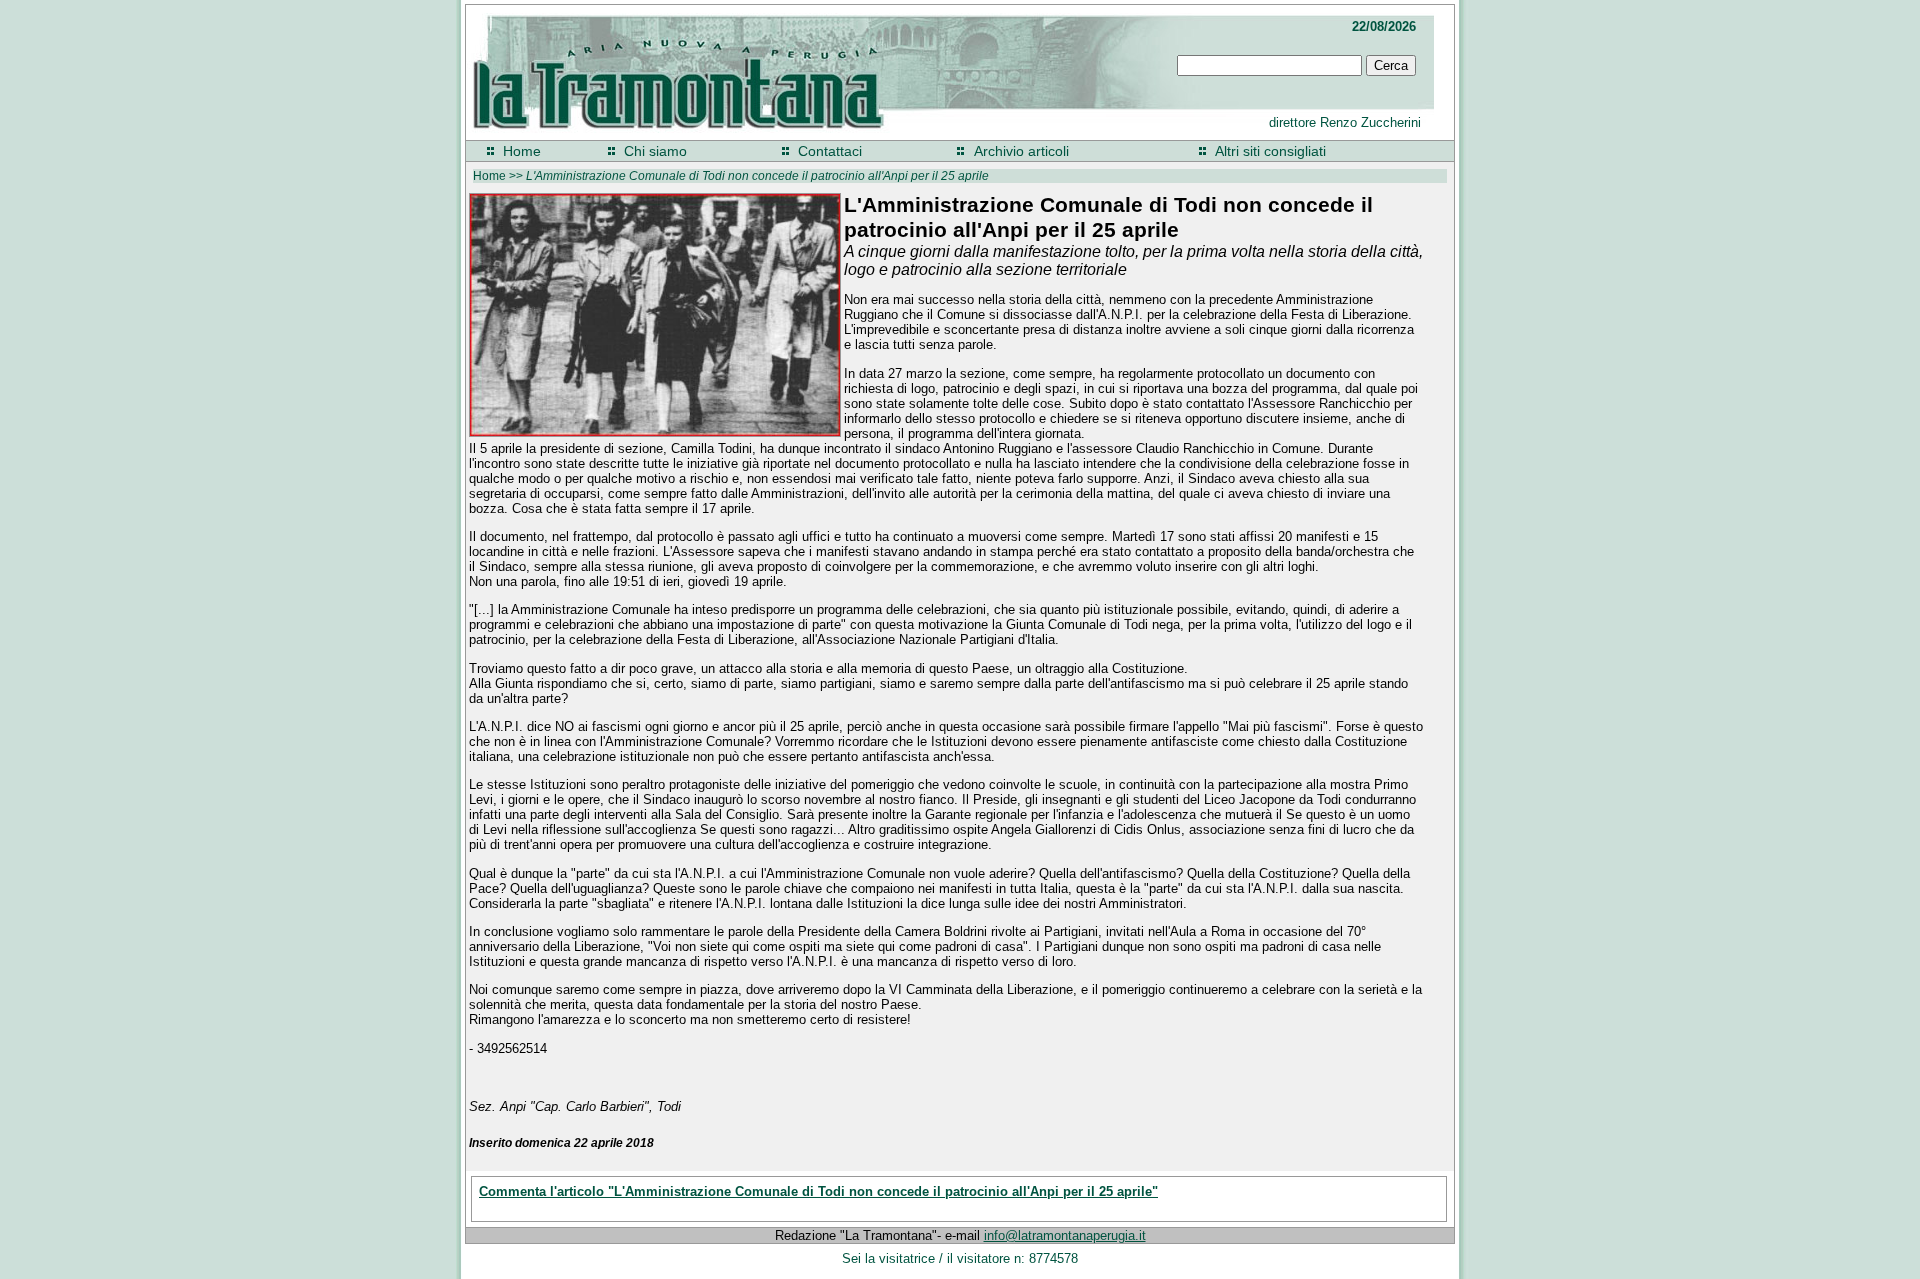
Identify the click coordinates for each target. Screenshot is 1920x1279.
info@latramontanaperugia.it (1065, 1235)
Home (522, 151)
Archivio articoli (1021, 151)
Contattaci (830, 151)
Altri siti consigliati (1270, 151)
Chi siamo (655, 151)
